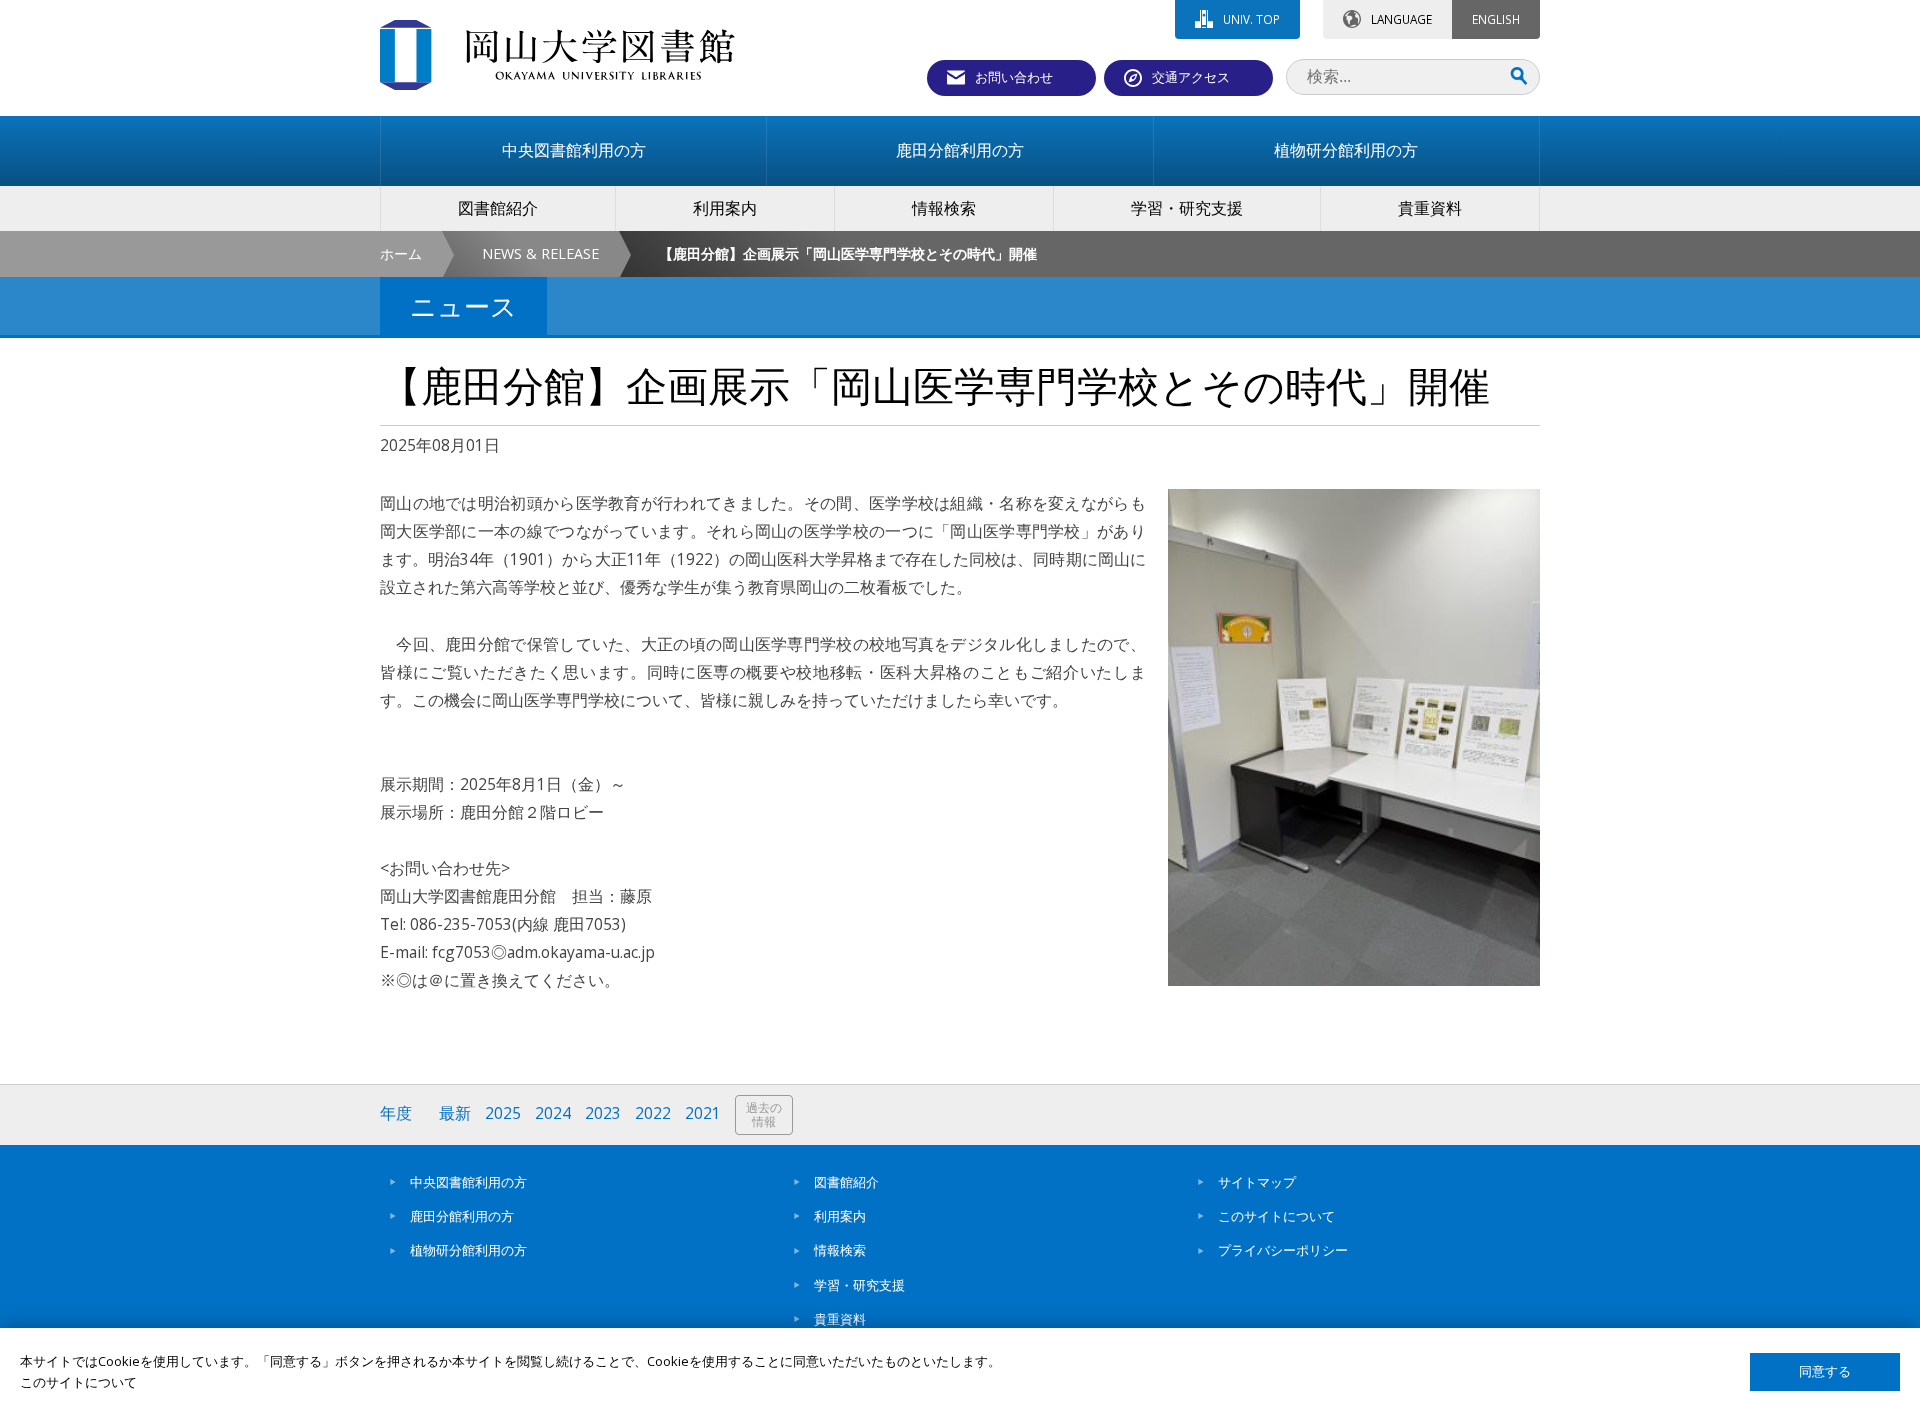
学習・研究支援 (859, 1285)
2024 (553, 1113)
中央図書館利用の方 (468, 1182)
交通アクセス (1191, 77)
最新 (455, 1113)
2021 (703, 1113)
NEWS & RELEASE (540, 253)
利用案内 (840, 1216)
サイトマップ (1257, 1182)
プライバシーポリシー (1283, 1250)
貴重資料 (840, 1319)
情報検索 (840, 1250)
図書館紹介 (846, 1182)
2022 (653, 1113)
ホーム (401, 253)
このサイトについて (1276, 1216)
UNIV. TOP (1251, 19)
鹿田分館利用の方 (462, 1216)
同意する (1825, 1371)
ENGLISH (1496, 19)
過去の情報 (764, 1114)
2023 (603, 1113)
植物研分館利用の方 (468, 1250)
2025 (503, 1113)
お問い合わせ (1014, 77)
